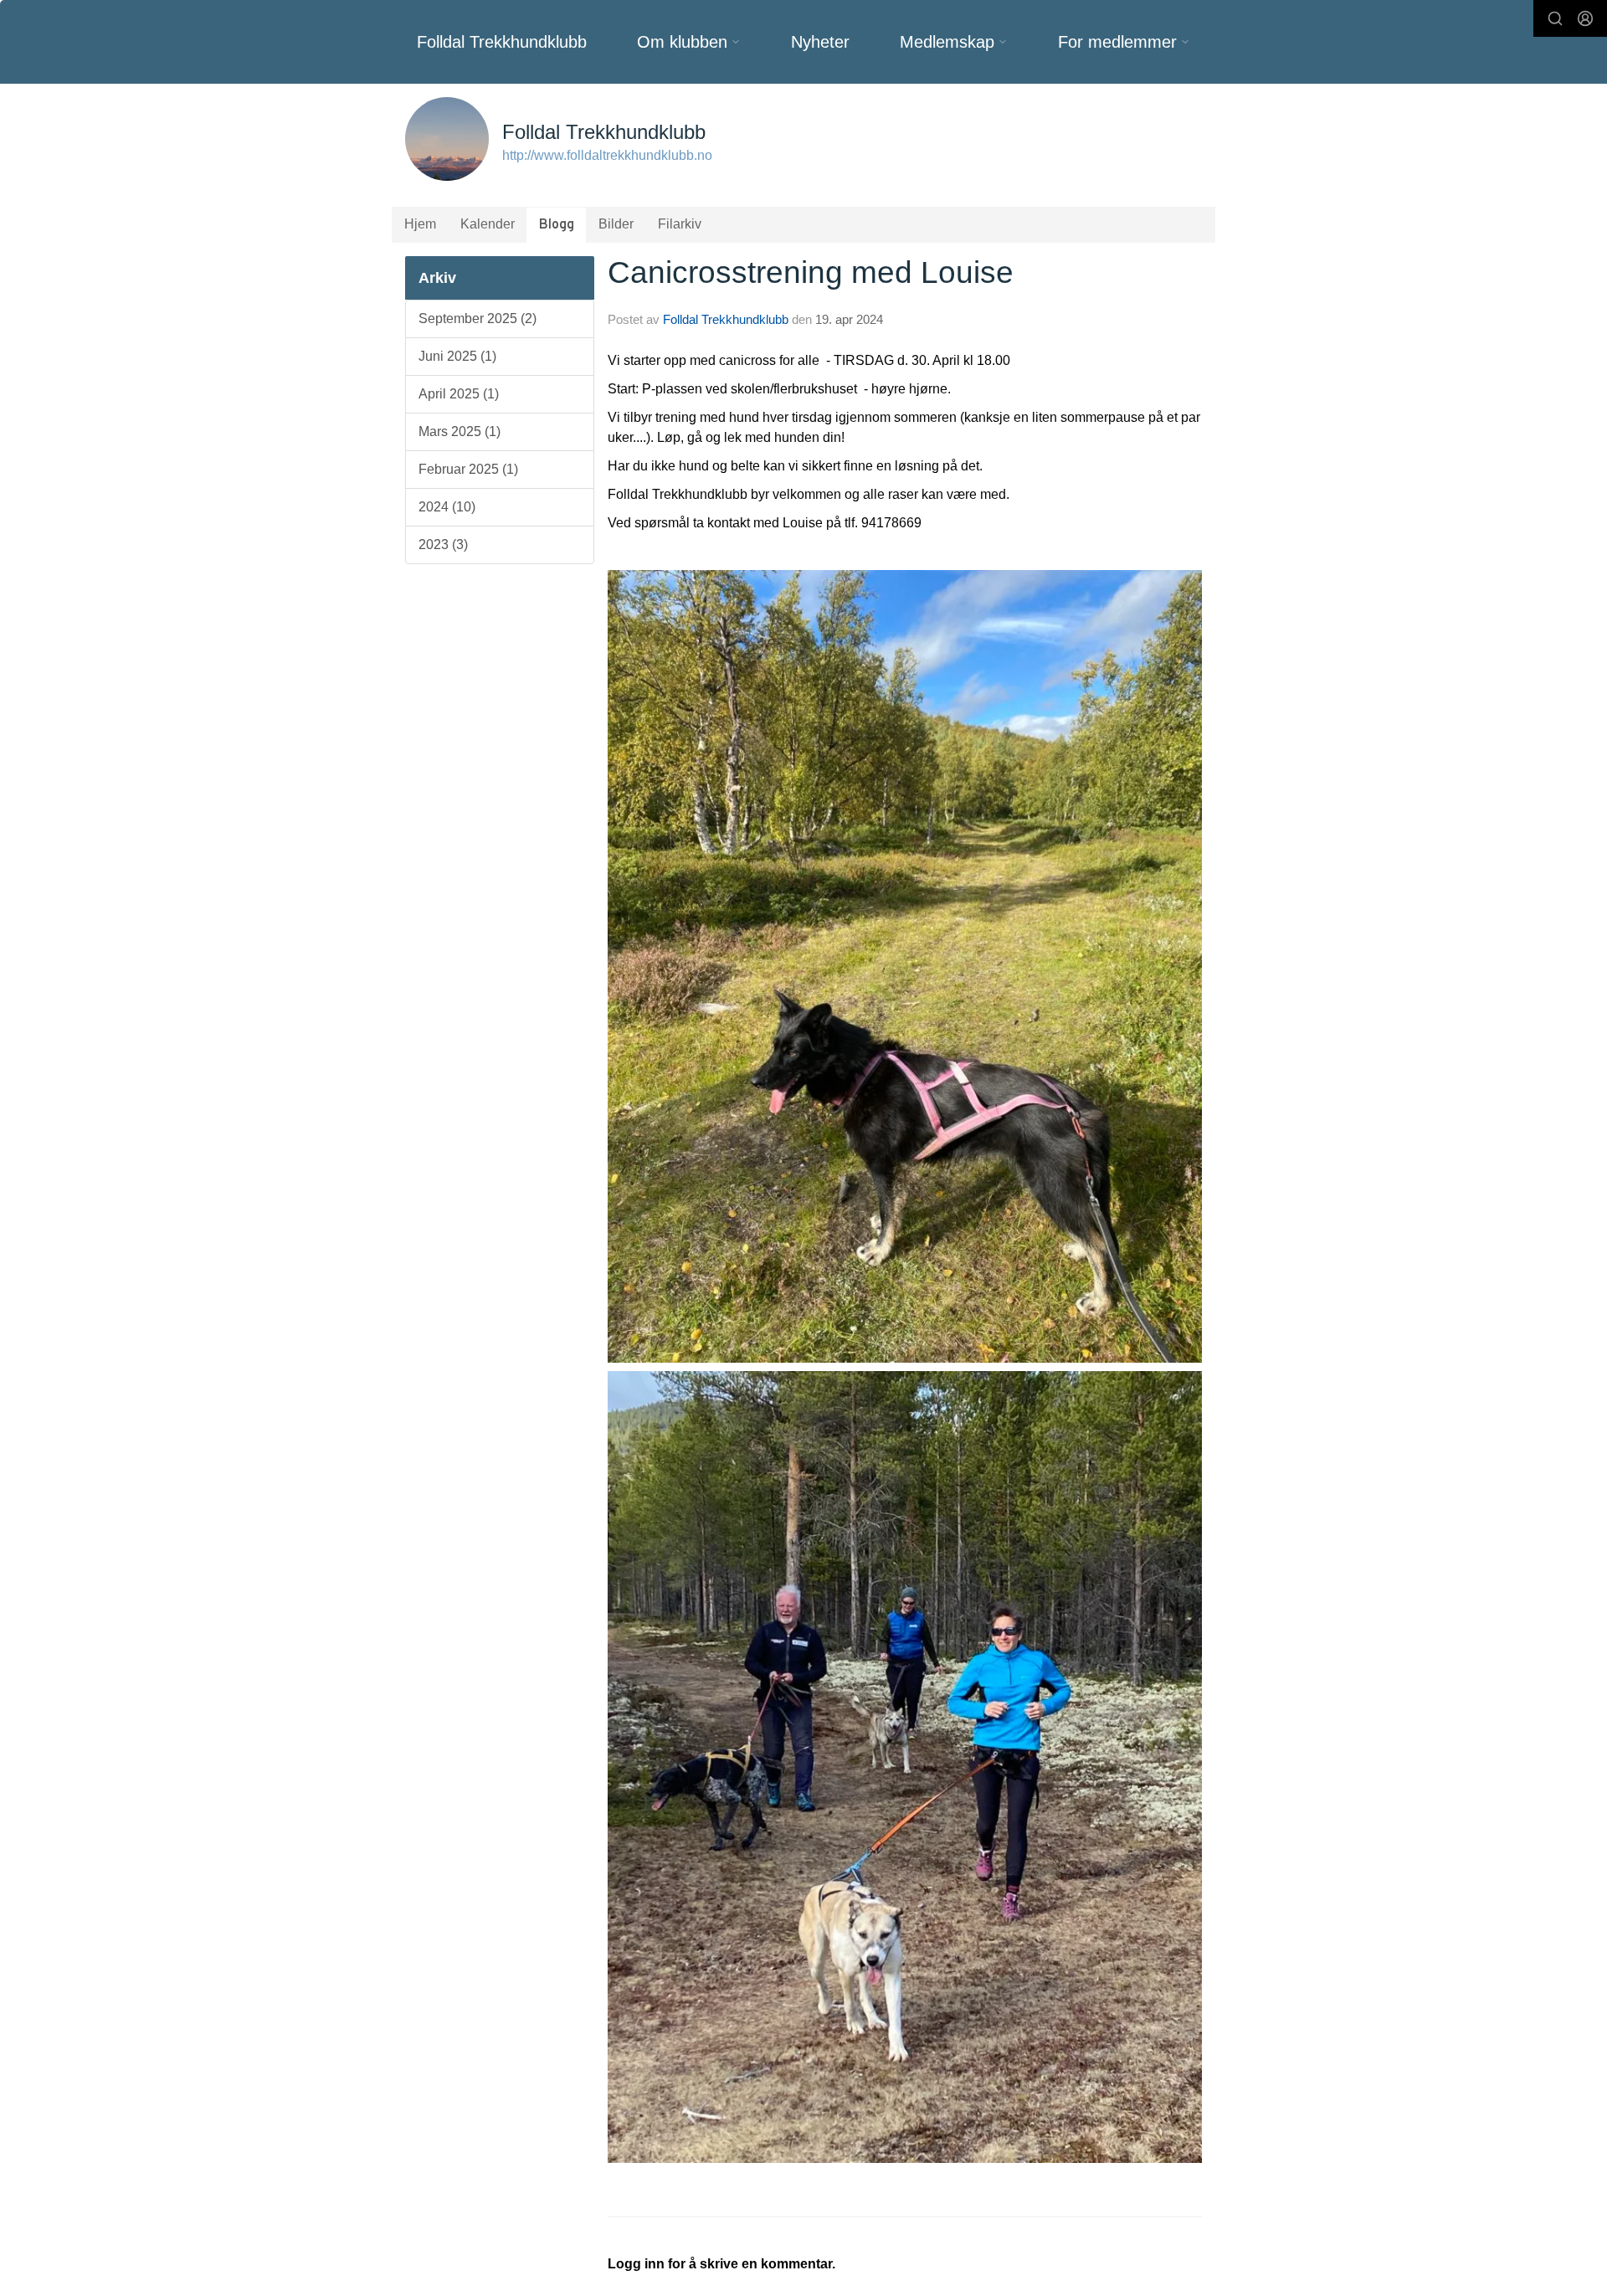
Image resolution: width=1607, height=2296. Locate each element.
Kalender (488, 224)
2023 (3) (443, 544)
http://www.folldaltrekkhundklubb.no (607, 155)
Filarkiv (680, 224)
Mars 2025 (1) (460, 431)
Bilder (616, 224)
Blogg (557, 225)
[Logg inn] (1585, 18)
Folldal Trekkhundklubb (502, 42)
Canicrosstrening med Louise (811, 272)
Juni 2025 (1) (457, 356)
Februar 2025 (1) (468, 469)
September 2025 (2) (477, 318)
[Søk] (1555, 18)
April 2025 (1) (459, 394)
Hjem (420, 224)
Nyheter (820, 42)
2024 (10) (447, 507)
